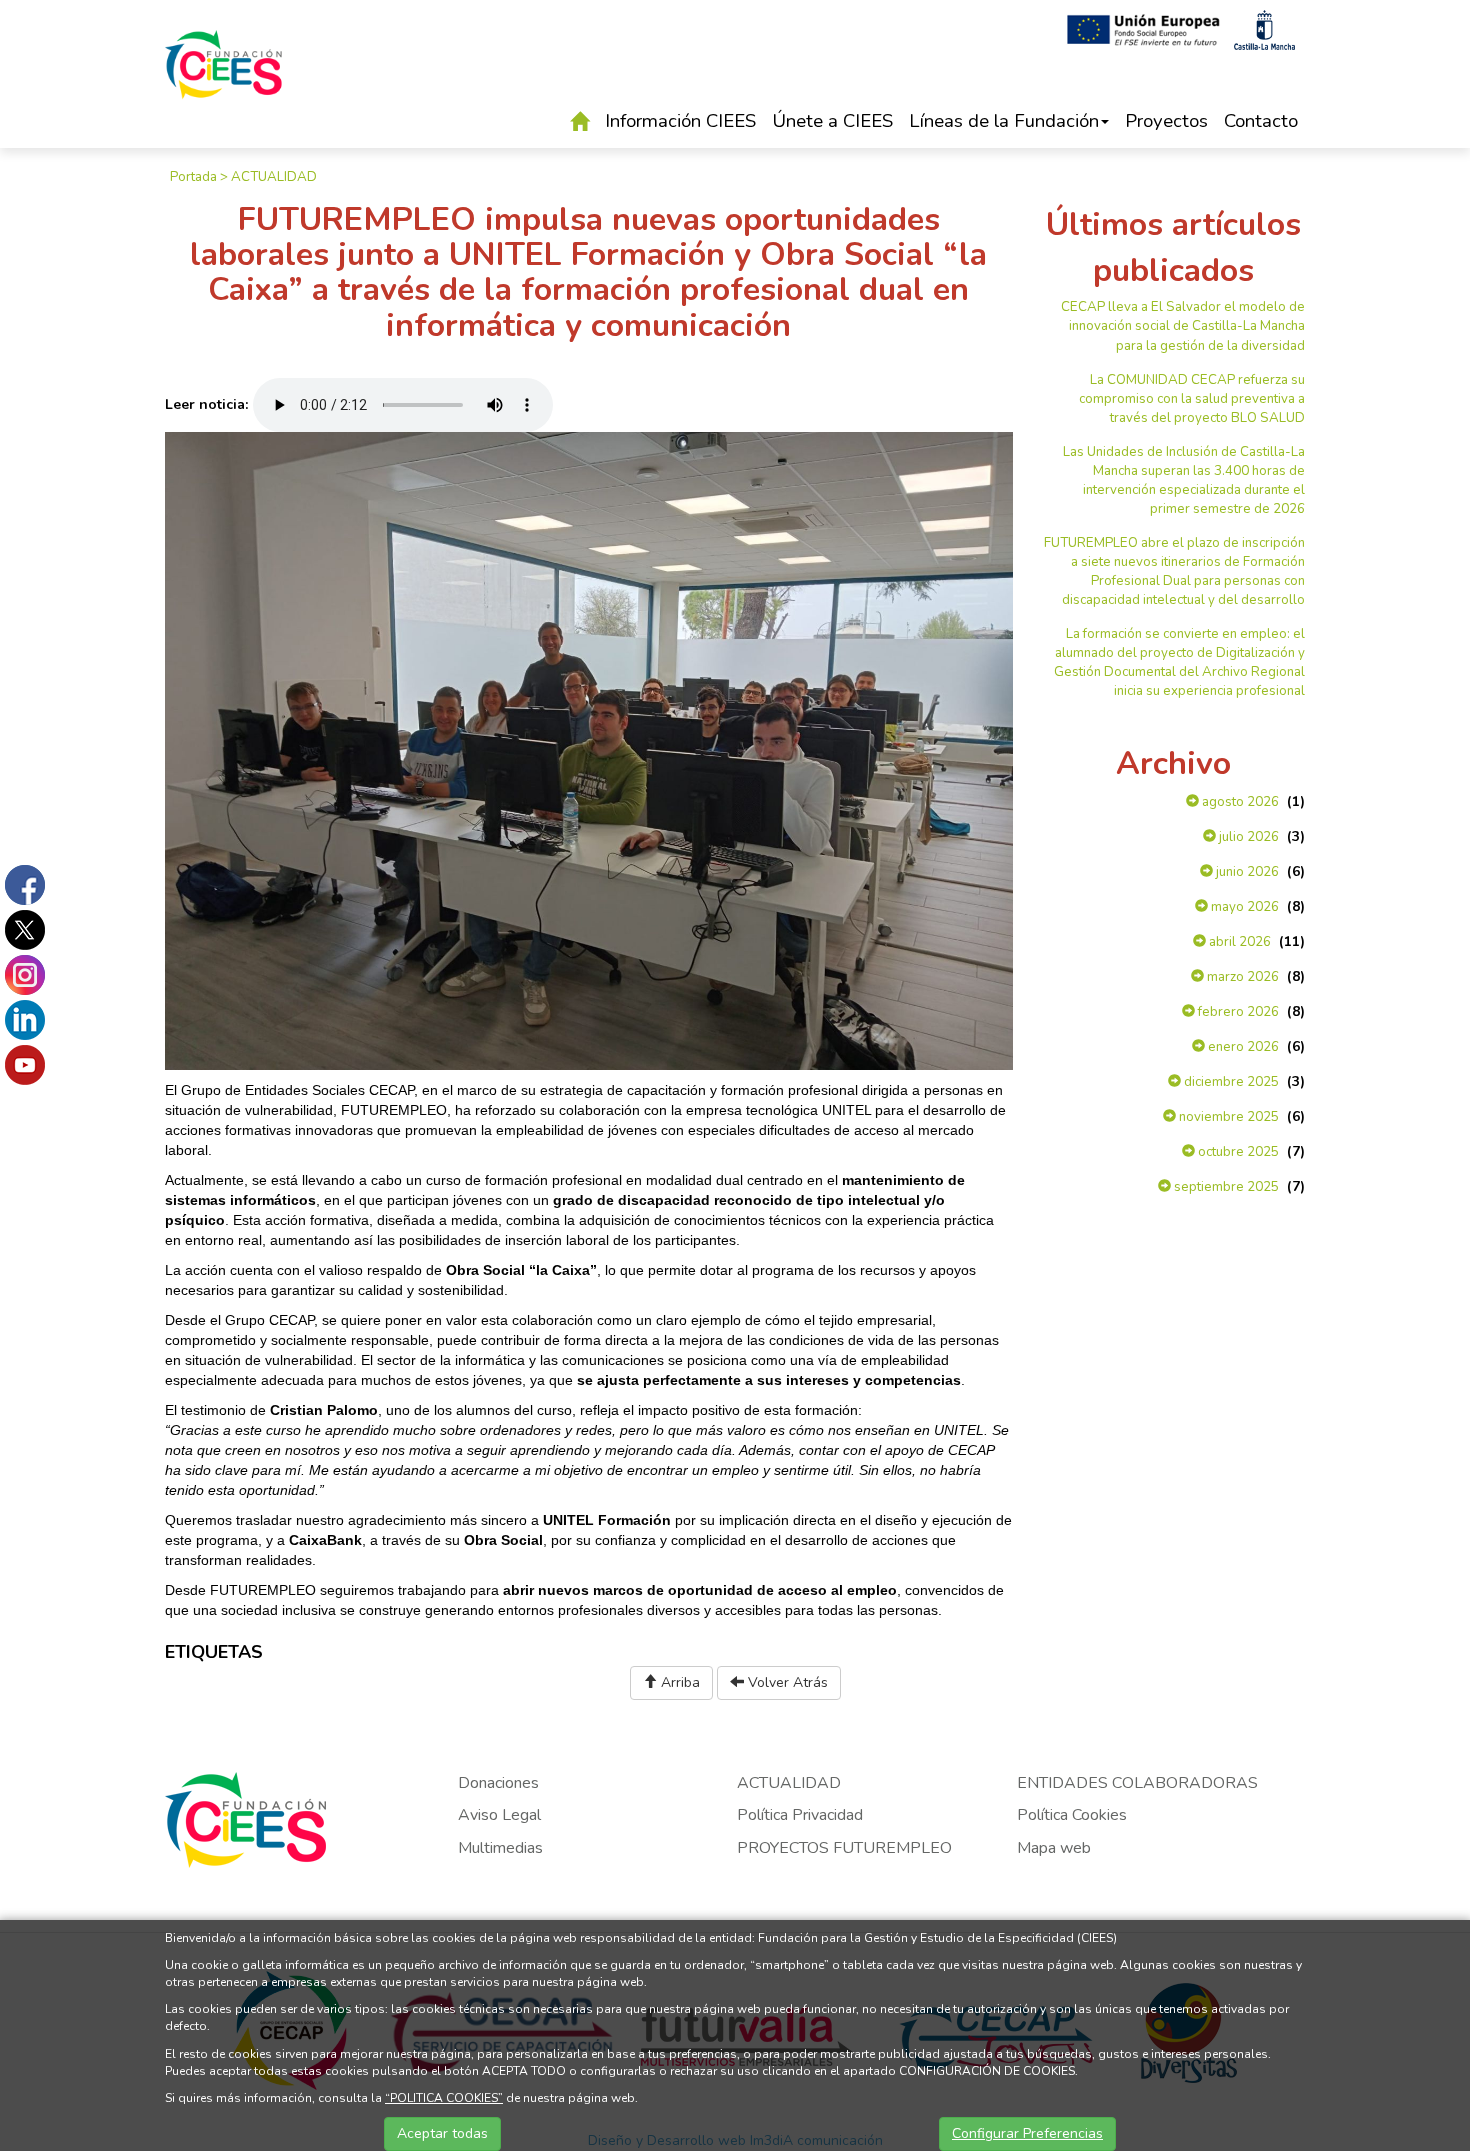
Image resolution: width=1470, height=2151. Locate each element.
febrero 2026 (1237, 1012)
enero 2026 (1242, 1047)
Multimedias (500, 1848)
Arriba (678, 1682)
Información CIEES (680, 121)
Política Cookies (1072, 1815)
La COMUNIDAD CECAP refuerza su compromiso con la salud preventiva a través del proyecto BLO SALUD (1192, 399)
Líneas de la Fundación (1004, 121)
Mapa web (1054, 1848)
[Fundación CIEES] (224, 78)
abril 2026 (1238, 942)
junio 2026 (1246, 872)
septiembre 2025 (1225, 1187)
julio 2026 (1247, 837)
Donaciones (498, 1783)
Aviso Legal (499, 1815)
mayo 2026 (1243, 907)
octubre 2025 (1237, 1152)
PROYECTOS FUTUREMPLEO (844, 1848)
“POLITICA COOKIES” (444, 2098)
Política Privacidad (800, 1815)
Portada (193, 177)
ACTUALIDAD (274, 177)
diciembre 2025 (1230, 1082)
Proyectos (1166, 121)
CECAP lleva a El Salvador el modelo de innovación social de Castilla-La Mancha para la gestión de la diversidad (1183, 326)
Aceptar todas (442, 2133)
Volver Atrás (786, 1682)
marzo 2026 (1241, 977)
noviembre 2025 (1227, 1117)
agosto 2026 (1239, 802)
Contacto (1261, 121)
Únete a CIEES (832, 121)
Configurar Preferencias (1027, 2133)
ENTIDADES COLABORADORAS (1137, 1783)
